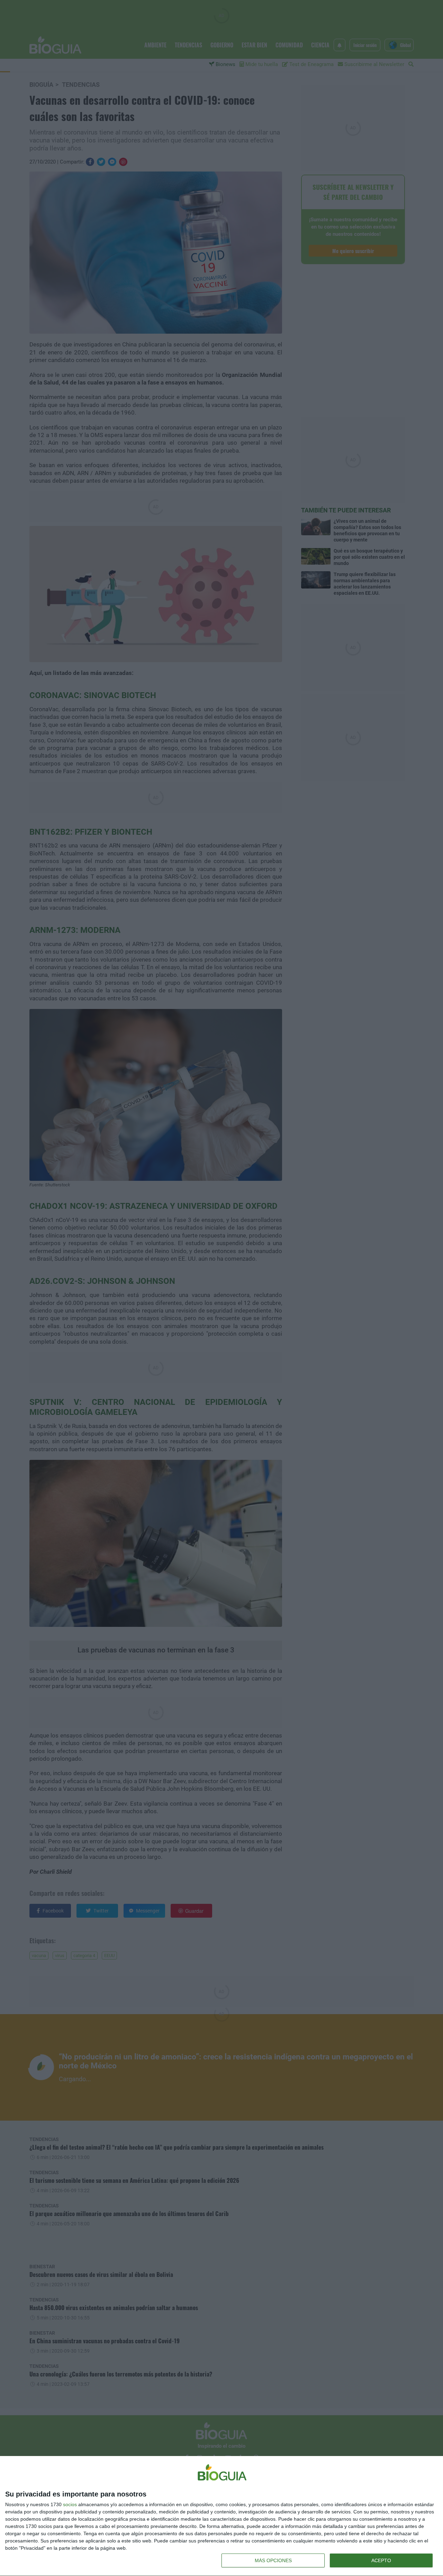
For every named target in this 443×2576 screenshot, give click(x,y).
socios (70, 2504)
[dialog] (221, 2516)
